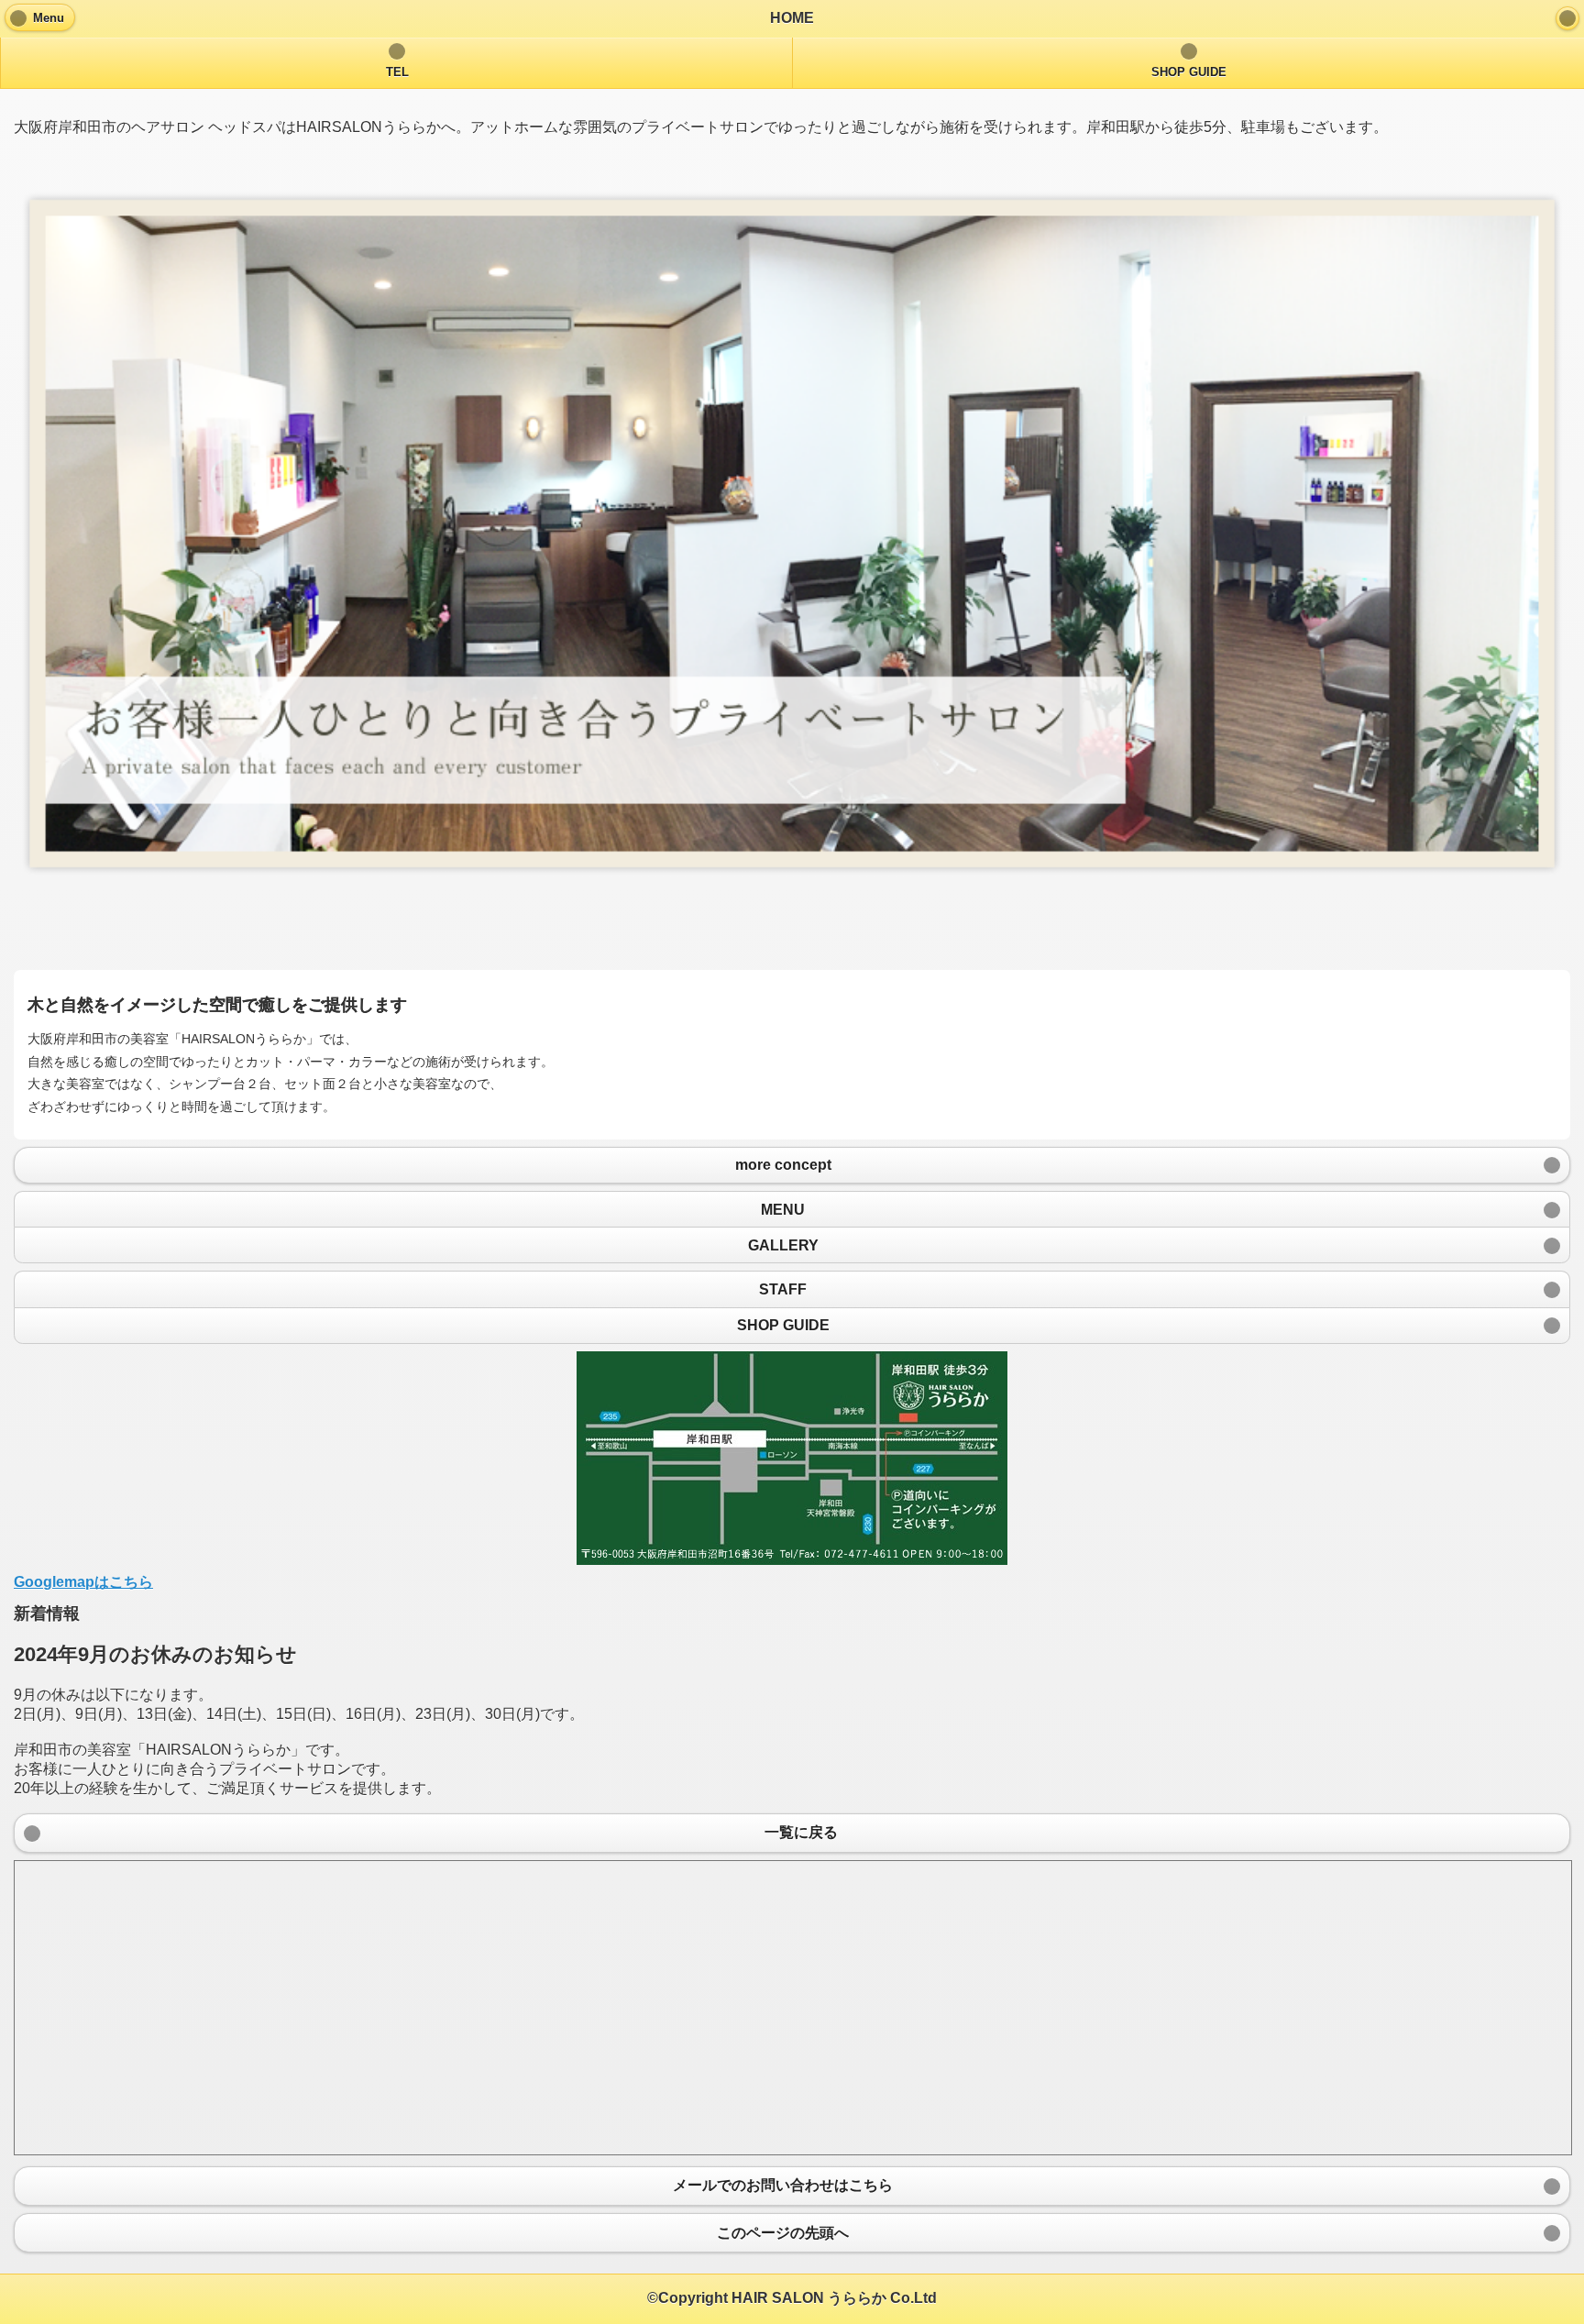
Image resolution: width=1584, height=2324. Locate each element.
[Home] (1567, 18)
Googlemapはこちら (83, 1582)
